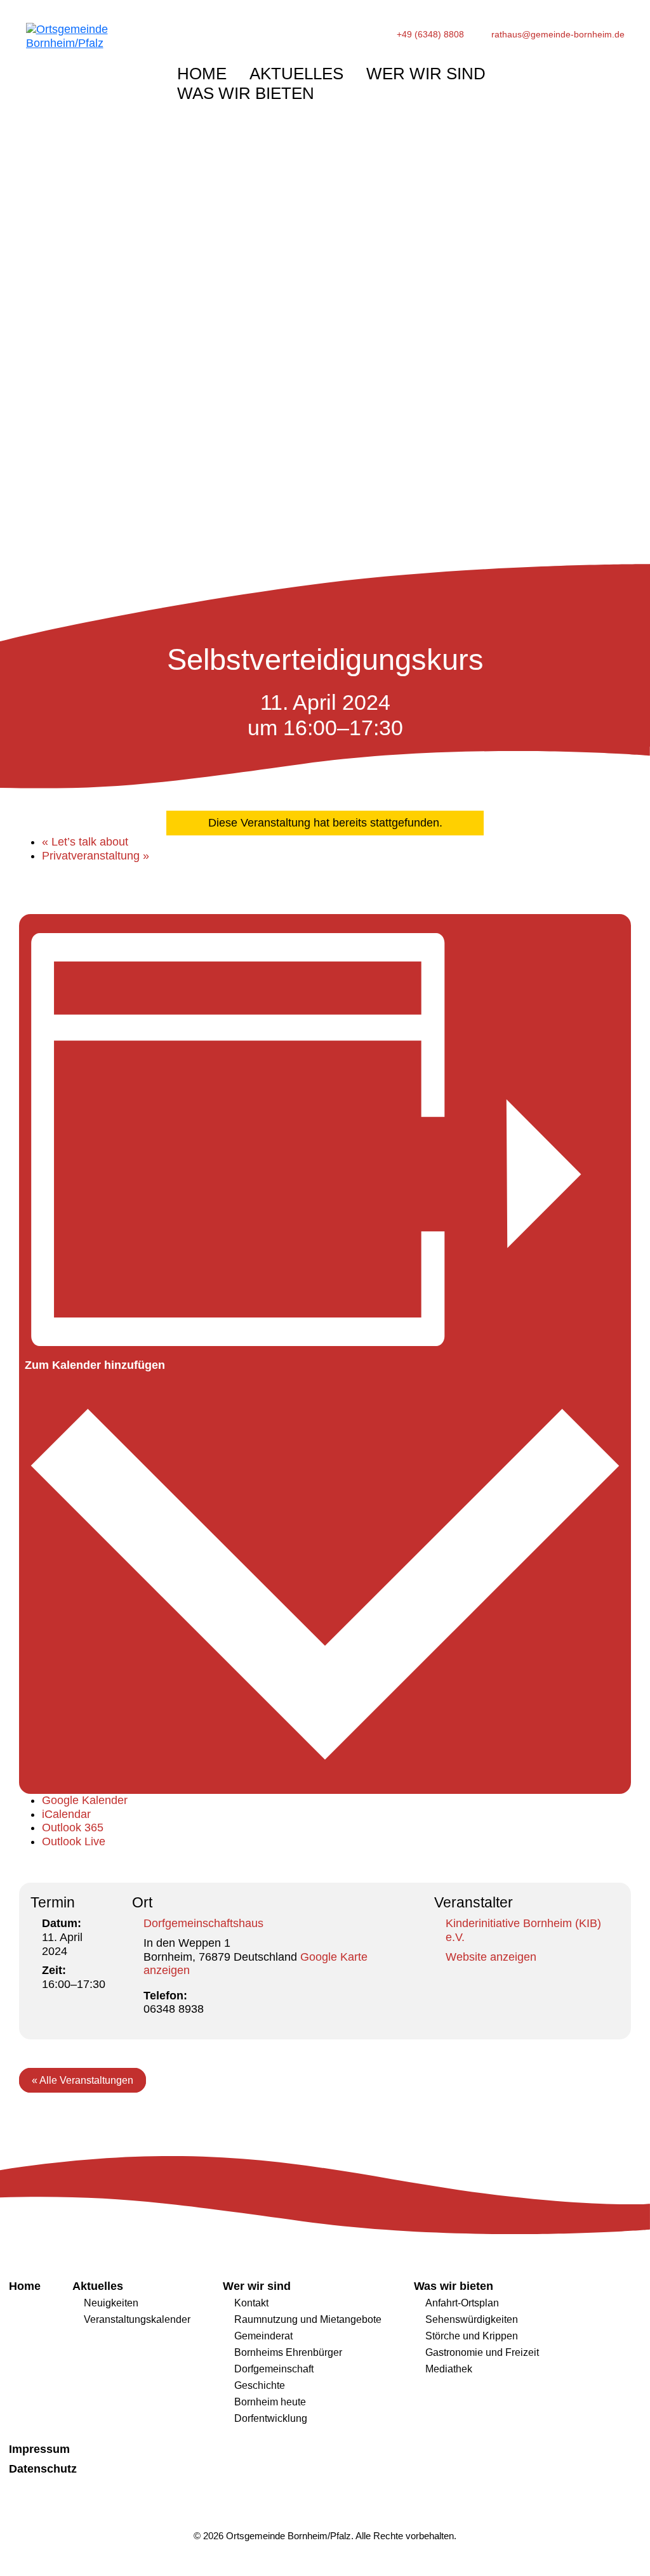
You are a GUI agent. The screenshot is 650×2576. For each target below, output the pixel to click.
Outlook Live (74, 1841)
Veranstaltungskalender (137, 2319)
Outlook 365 (73, 1827)
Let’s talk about (85, 842)
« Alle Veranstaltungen (83, 2080)
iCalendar (66, 1814)
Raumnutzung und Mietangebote (308, 2319)
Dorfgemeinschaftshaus (203, 1923)
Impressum (39, 2449)
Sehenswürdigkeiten (472, 2319)
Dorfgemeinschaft (274, 2369)
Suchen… (583, 70)
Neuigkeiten (111, 2303)
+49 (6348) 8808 (430, 35)
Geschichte (260, 2385)
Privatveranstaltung (96, 856)
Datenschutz (43, 2469)
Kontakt (251, 2303)
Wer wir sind (426, 74)
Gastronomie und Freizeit (482, 2352)
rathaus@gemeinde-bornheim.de (558, 35)
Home (202, 74)
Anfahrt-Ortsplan (462, 2303)
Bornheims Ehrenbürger (288, 2352)
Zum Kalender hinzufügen (95, 1365)
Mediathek (449, 2369)
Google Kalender (85, 1800)
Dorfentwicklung (271, 2418)
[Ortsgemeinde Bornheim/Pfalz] (87, 71)
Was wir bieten (246, 93)
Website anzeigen (491, 1957)
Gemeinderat (263, 2336)
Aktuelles (296, 74)
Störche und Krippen (472, 2336)
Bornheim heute (270, 2402)
